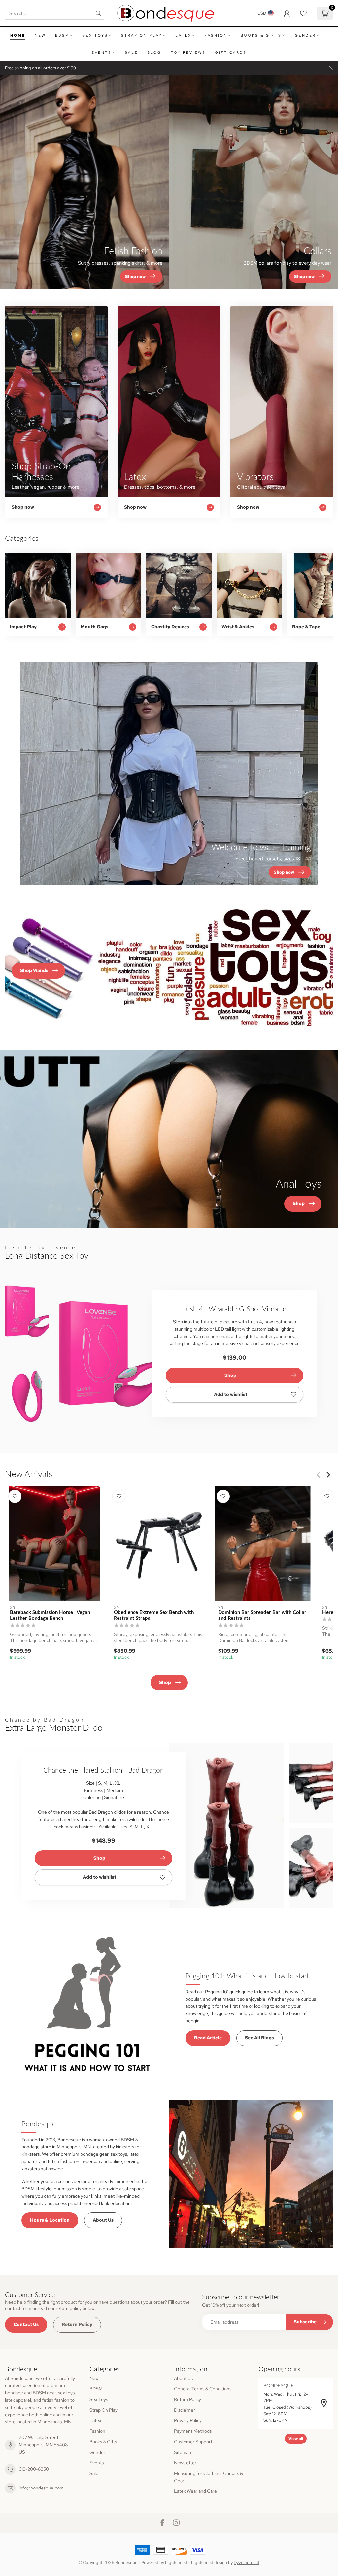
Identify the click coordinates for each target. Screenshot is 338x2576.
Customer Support (193, 2442)
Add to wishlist (231, 1394)
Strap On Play (142, 35)
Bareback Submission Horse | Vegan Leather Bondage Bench (50, 1615)
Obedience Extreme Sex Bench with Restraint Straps (154, 1615)
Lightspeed (176, 2563)
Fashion (216, 35)
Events (101, 52)
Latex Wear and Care (195, 2491)
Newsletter (185, 2463)
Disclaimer (185, 2410)
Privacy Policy (188, 2420)
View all (296, 2439)
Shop (230, 1375)
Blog (154, 52)
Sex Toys (95, 35)
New (40, 35)
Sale (131, 52)
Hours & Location (50, 2220)
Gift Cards (231, 52)
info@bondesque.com (41, 2488)
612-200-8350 (34, 2469)
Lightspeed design (209, 2563)
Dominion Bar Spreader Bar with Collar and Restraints (262, 1615)
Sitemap (183, 2452)
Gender (305, 35)
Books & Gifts (261, 35)
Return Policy (77, 2324)
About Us (103, 2220)
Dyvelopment (247, 2563)
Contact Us (26, 2324)
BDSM (62, 35)
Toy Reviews (188, 52)
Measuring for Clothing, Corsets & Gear (208, 2477)
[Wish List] (303, 13)
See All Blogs (259, 2038)
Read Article (208, 2038)
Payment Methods (193, 2431)
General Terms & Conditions (203, 2389)
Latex (183, 35)
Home (18, 35)
